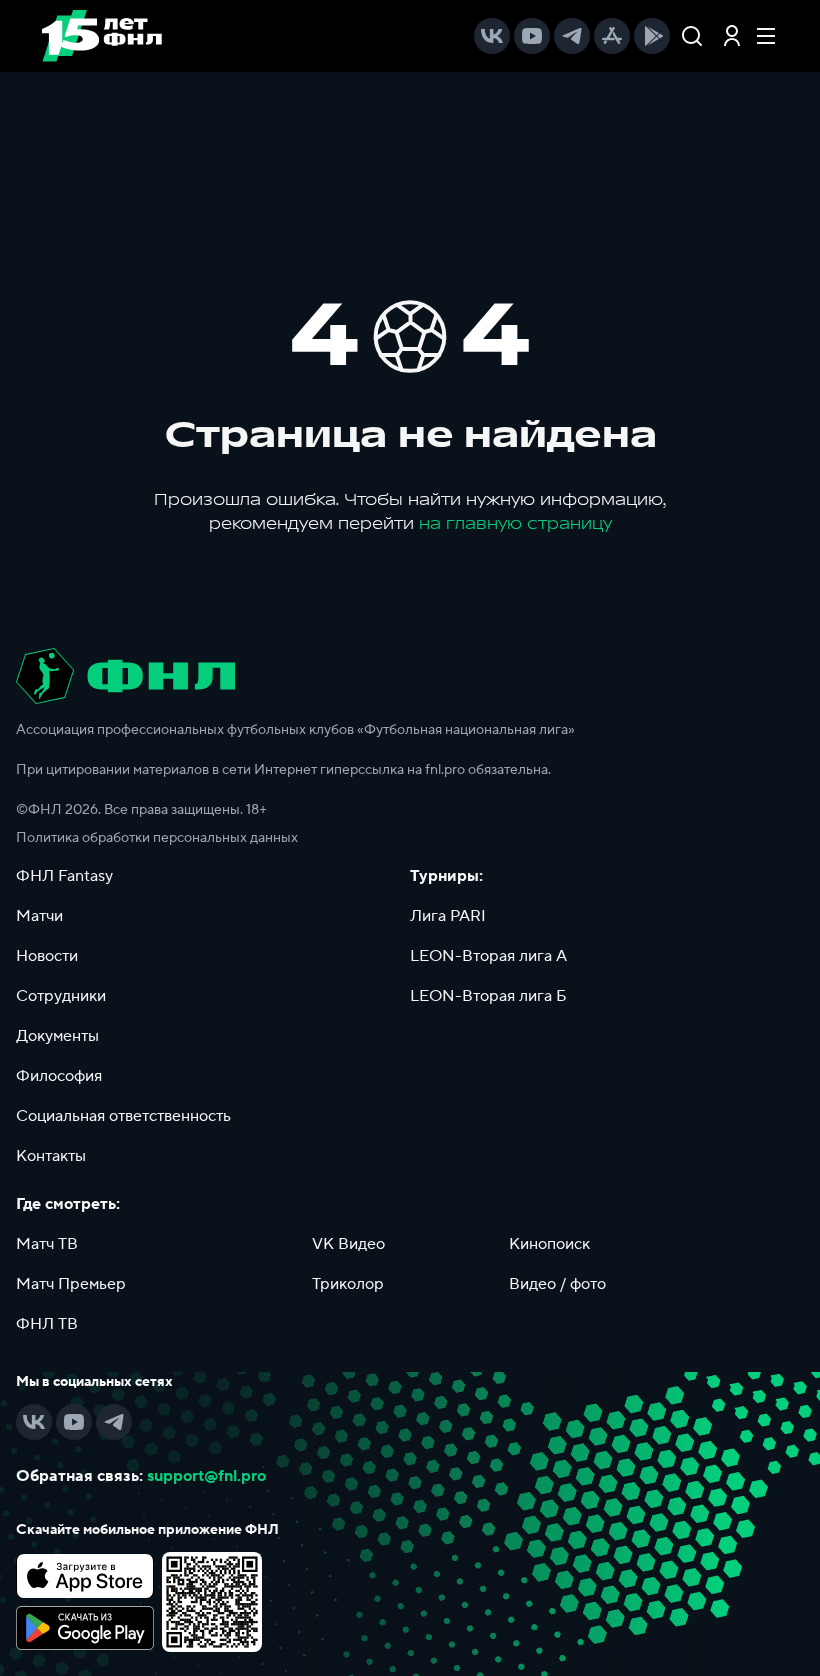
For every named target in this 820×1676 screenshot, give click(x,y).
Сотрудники (61, 996)
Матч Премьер (71, 1284)
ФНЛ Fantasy (64, 876)
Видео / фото (557, 1284)
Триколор (348, 1284)
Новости (47, 956)
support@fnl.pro (206, 1476)
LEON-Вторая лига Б (488, 996)
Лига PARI (448, 916)
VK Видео (348, 1244)
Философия (59, 1076)
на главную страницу (515, 524)
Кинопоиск (549, 1244)
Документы (57, 1036)
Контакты (51, 1156)
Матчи (39, 916)
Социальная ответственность (123, 1116)
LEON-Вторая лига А (488, 956)
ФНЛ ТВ (47, 1324)
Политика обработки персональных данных (157, 838)
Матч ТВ (47, 1244)
